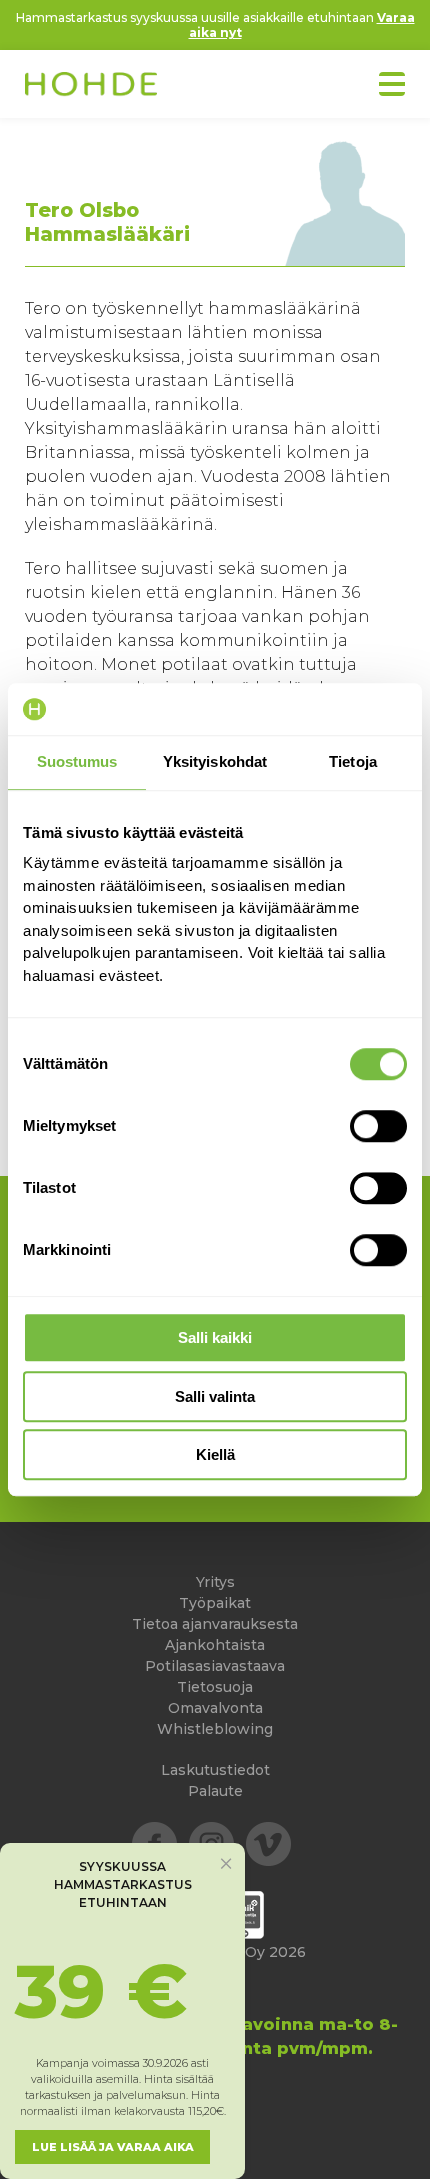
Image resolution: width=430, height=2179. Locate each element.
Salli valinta (215, 1396)
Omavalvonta (215, 1708)
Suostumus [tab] (77, 761)
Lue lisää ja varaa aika (113, 2147)
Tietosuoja (215, 1687)
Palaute (215, 1791)
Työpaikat (215, 1603)
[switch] (378, 1126)
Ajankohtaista (215, 1645)
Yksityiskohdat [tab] (215, 761)
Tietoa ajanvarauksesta (215, 1624)
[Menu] (392, 84)
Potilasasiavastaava (215, 1666)
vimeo (268, 1844)
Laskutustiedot (215, 1770)
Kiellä (215, 1454)
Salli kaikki (215, 1337)
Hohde (91, 86)
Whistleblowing (215, 1729)
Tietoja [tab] (353, 761)
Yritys (215, 1582)
